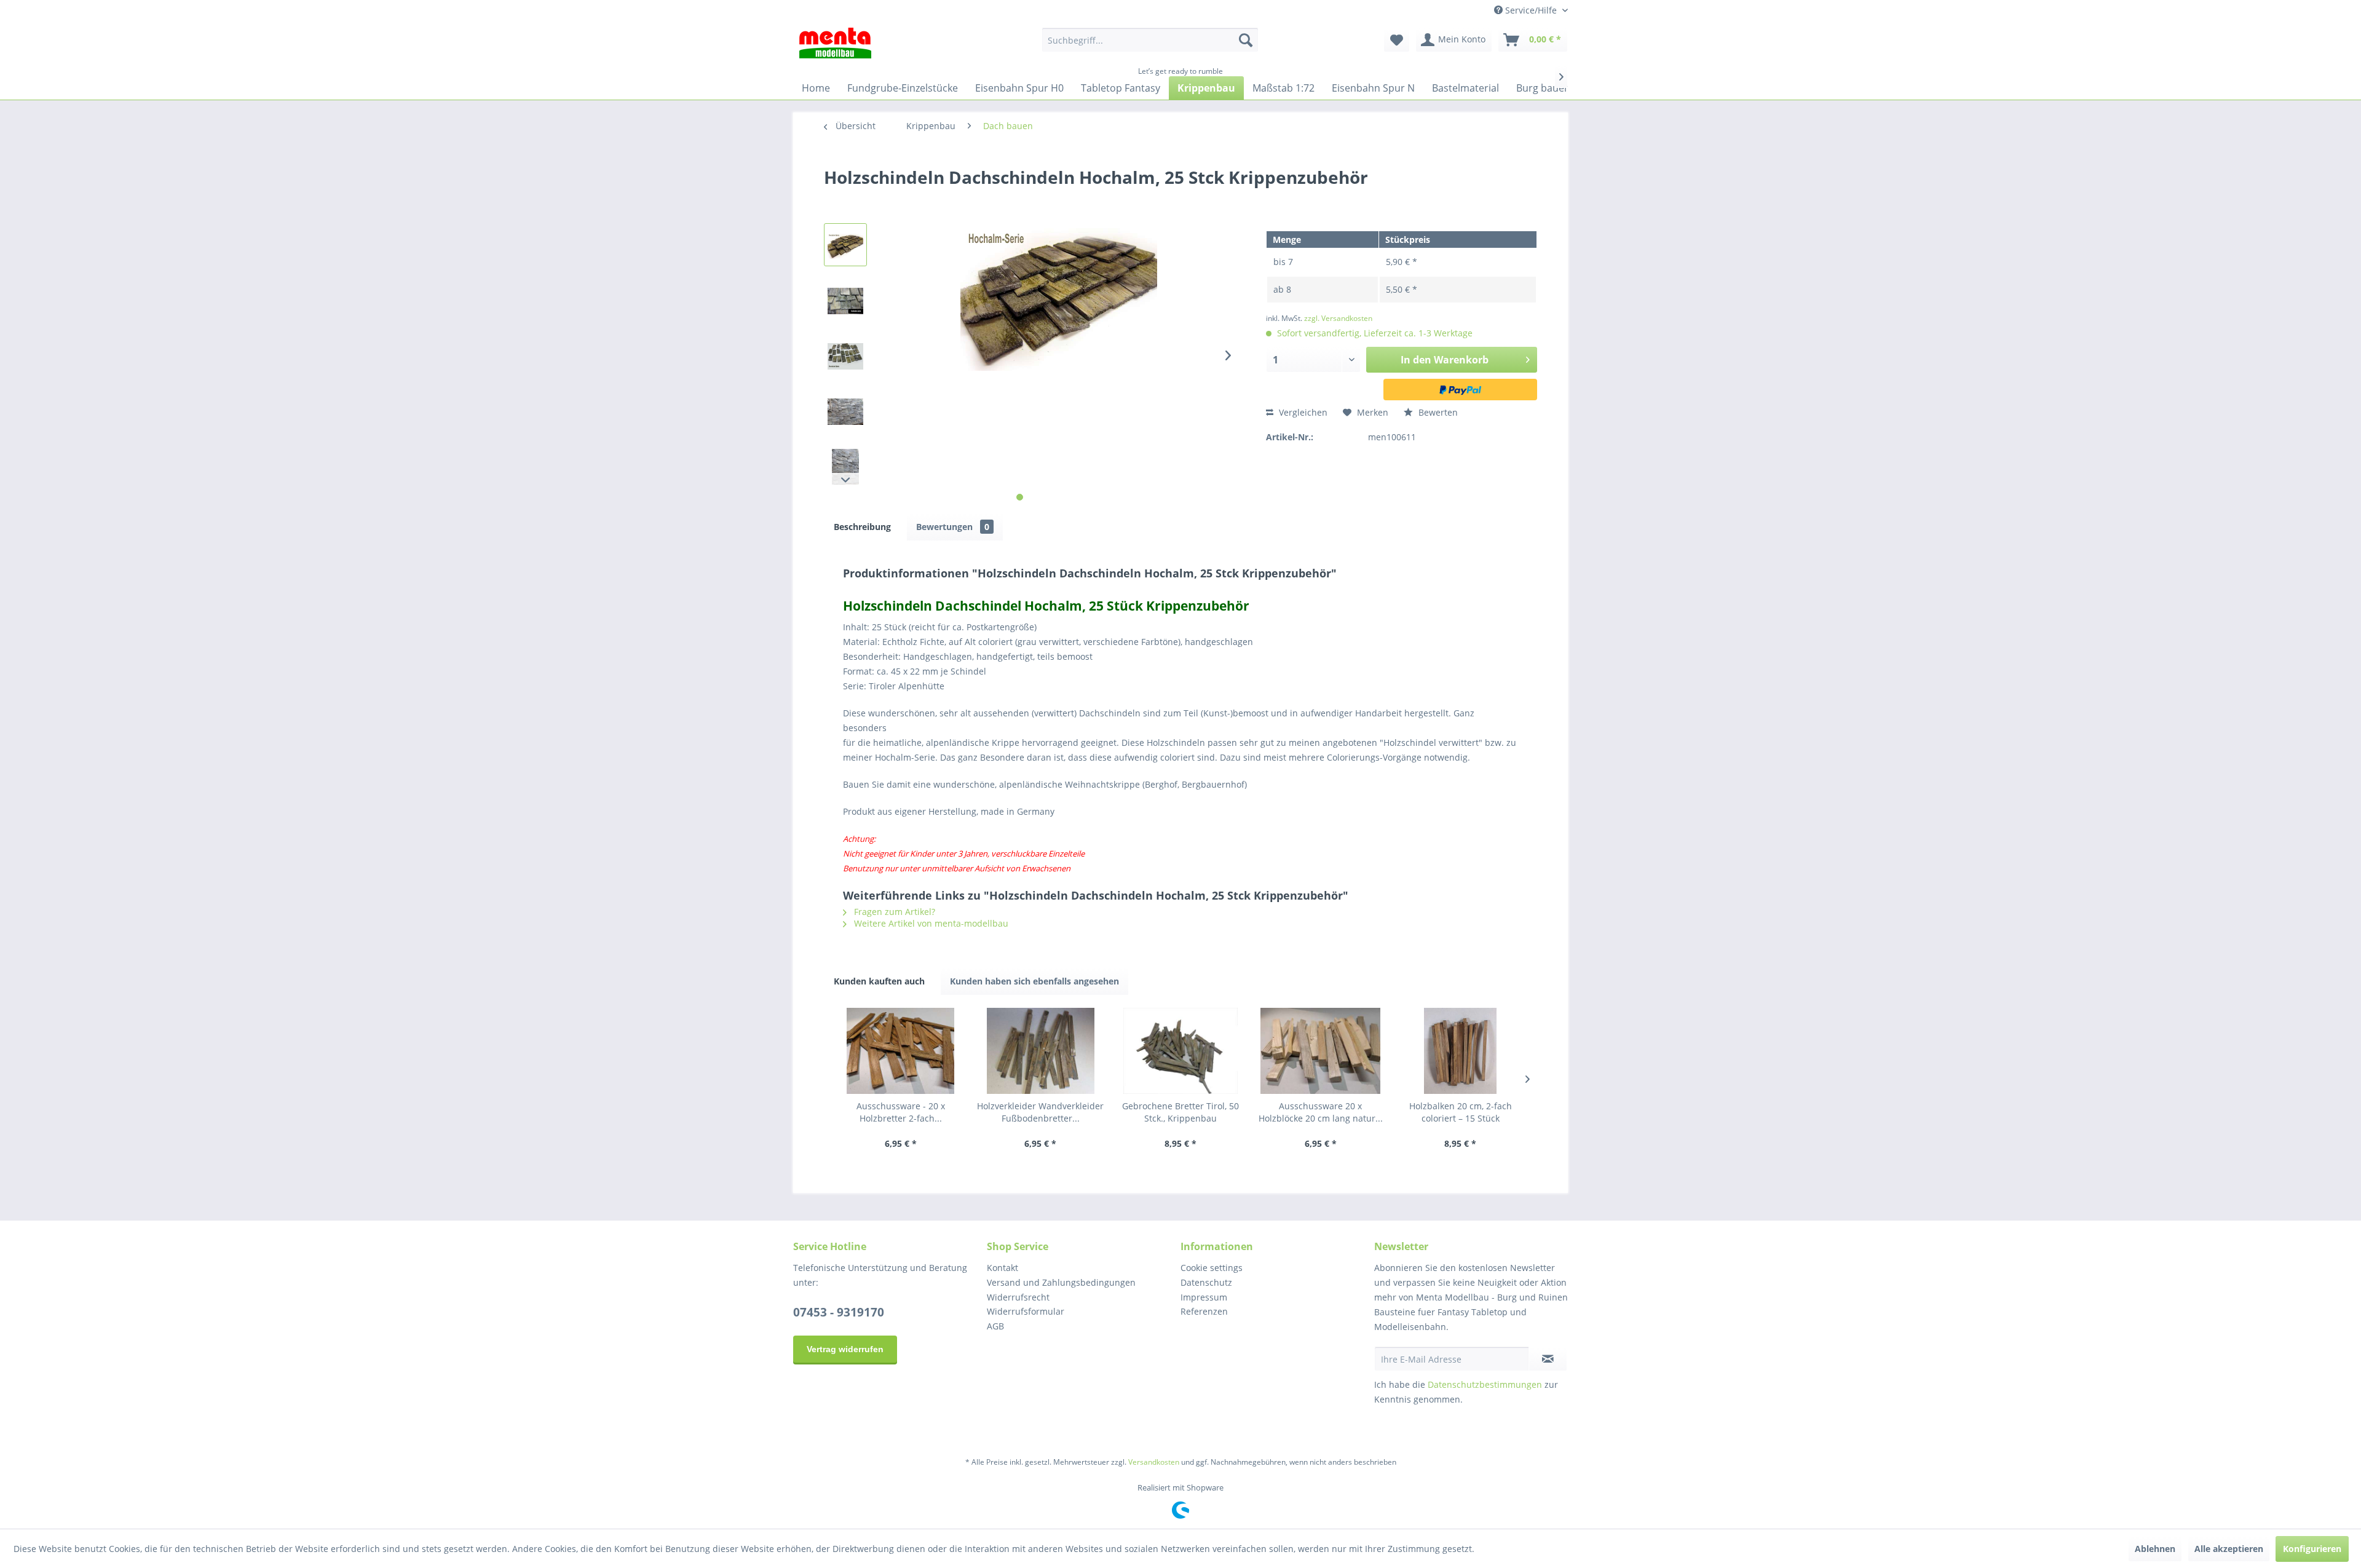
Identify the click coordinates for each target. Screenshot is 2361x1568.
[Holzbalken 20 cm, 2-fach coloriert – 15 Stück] (1460, 1051)
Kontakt (1003, 1268)
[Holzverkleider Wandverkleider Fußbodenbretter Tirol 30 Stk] (1041, 1051)
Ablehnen (2155, 1549)
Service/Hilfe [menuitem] (1531, 10)
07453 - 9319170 (839, 1312)
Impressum (1204, 1297)
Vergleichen (1302, 412)
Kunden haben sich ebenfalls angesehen (1034, 981)
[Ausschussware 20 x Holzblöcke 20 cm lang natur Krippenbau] (1321, 1051)
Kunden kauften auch (879, 981)
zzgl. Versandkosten (1338, 318)
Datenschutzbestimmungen (1485, 1384)
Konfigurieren (2312, 1549)
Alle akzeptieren (2229, 1549)
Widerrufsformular (1026, 1311)
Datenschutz (1206, 1282)
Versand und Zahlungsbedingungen (1061, 1282)
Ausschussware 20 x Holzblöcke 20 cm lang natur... (1321, 1112)
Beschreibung (862, 527)
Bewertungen (953, 527)
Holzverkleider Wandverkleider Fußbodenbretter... (1040, 1112)
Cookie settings (1212, 1268)
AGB (995, 1326)
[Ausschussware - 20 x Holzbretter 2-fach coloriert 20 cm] (901, 1051)
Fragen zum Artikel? (893, 912)
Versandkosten (1154, 1462)
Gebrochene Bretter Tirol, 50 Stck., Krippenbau (1180, 1112)
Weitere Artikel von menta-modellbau (930, 923)
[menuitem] (1150, 40)
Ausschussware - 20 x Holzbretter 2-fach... (901, 1112)
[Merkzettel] (1397, 40)
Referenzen (1204, 1311)
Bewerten (1437, 412)
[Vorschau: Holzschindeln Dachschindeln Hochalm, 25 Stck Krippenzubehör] (845, 245)
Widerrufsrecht (1018, 1297)
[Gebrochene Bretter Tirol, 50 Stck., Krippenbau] (1180, 1051)
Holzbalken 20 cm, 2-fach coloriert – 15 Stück (1461, 1112)
